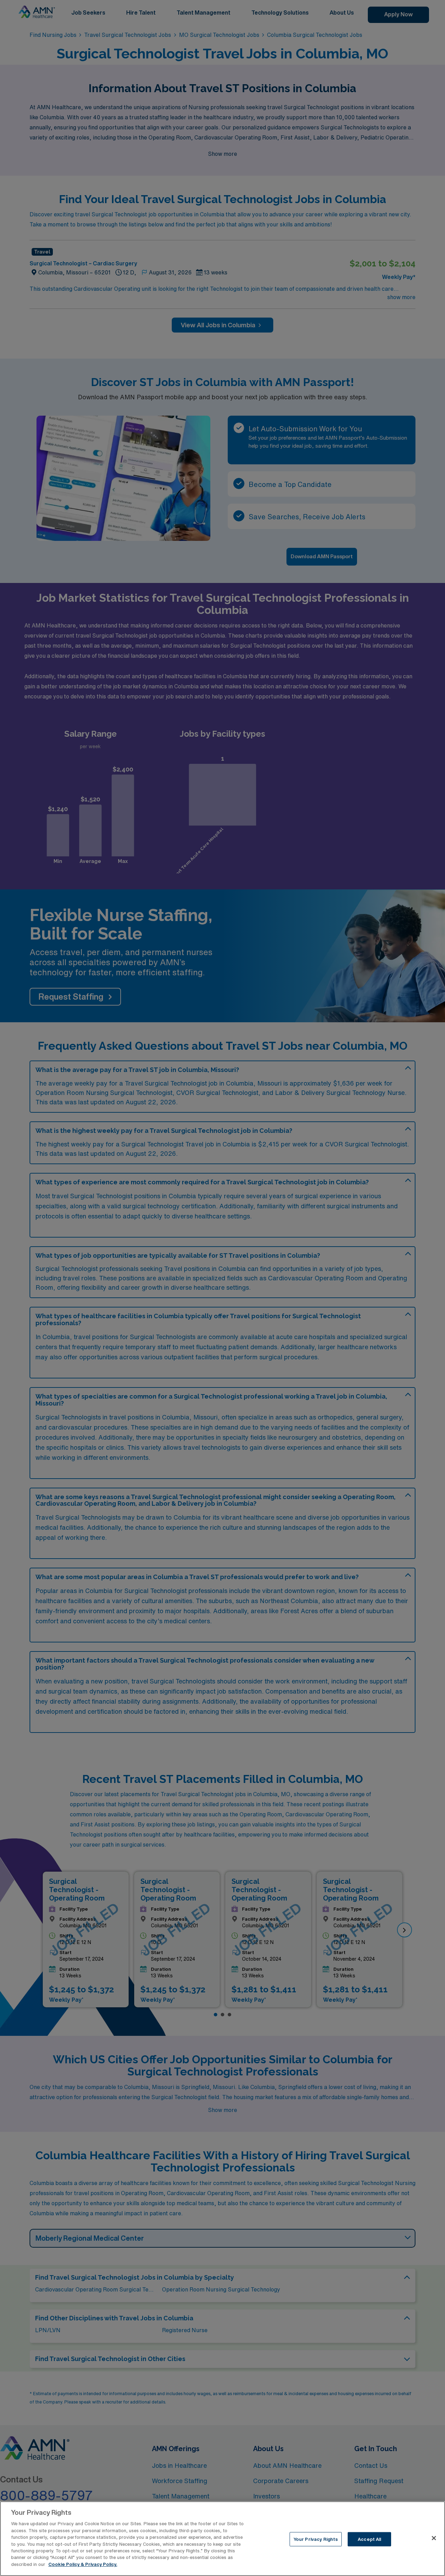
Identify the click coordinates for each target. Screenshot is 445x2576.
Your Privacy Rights (316, 2539)
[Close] (434, 2538)
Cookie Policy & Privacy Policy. (83, 2564)
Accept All (369, 2539)
